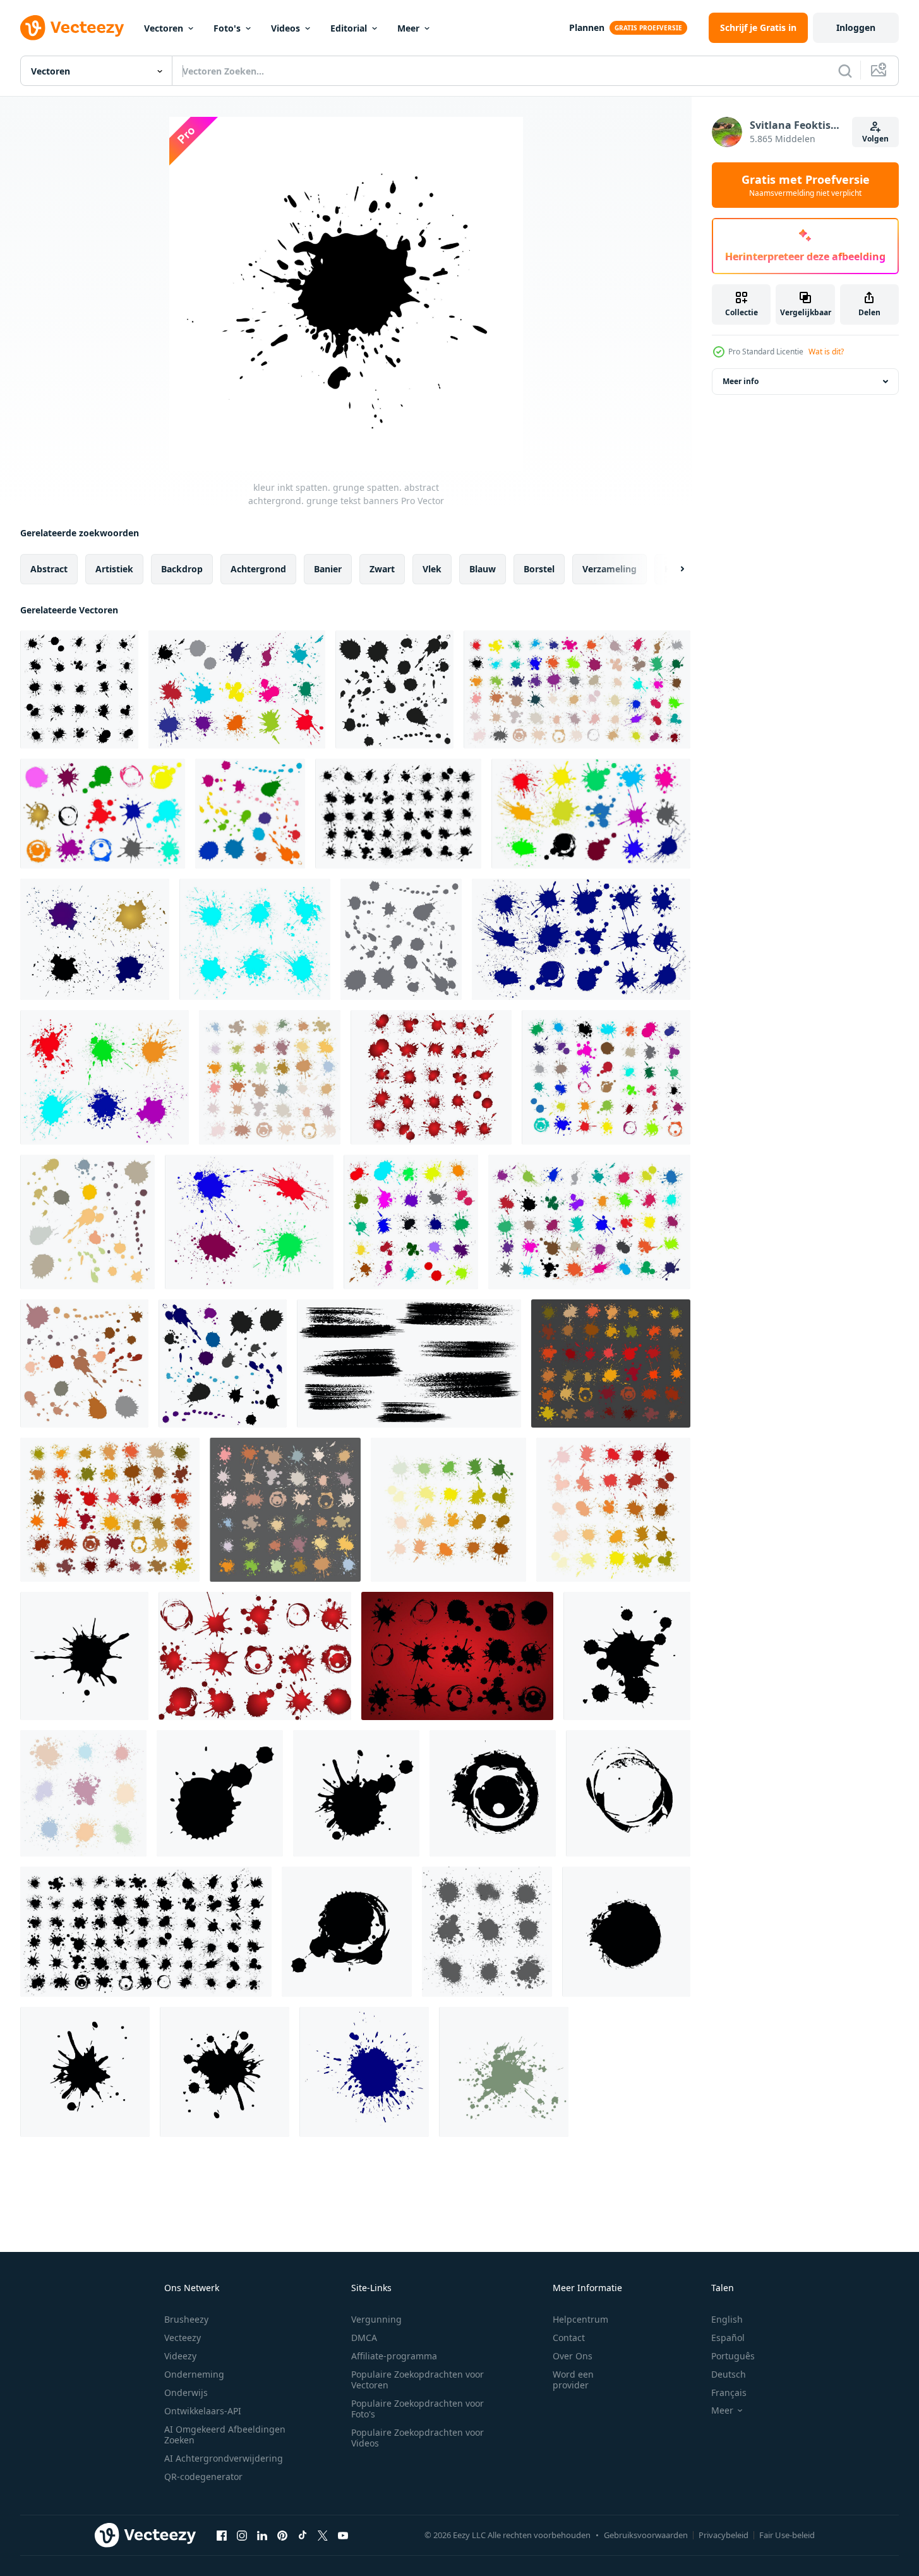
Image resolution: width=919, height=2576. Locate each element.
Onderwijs (186, 2392)
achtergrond (258, 569)
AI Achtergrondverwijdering (224, 2458)
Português (733, 2356)
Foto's (227, 28)
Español (728, 2338)
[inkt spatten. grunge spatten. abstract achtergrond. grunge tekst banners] (84, 1656)
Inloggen (856, 27)
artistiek (114, 569)
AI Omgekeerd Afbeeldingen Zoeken (225, 2435)
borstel (539, 569)
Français (729, 2392)
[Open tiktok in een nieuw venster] (303, 2535)
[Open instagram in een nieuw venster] (242, 2535)
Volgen (875, 139)
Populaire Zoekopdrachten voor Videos (417, 2438)
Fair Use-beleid (787, 2535)
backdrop (182, 569)
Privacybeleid (724, 2535)
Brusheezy (186, 2319)
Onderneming (194, 2374)
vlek (432, 569)
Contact (569, 2338)
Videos (285, 28)
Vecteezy (183, 2338)
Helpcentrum (580, 2319)
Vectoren (164, 28)
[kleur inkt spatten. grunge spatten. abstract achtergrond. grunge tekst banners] (79, 689)
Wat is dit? (826, 352)
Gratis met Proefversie (806, 185)
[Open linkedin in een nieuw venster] (262, 2535)
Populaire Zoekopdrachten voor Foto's (417, 2409)
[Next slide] (671, 569)
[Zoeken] (845, 71)
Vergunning (376, 2319)
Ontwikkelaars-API (203, 2411)
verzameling (610, 569)
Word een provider (573, 2380)
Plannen (587, 27)
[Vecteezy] (72, 28)
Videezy (180, 2356)
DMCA (364, 2338)
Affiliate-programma (394, 2356)
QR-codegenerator (203, 2477)
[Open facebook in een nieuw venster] (222, 2535)
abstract (49, 569)
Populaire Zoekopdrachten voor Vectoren (417, 2380)
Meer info (741, 381)
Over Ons (573, 2356)
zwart (382, 569)
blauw (483, 569)
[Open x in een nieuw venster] (323, 2535)
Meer (408, 28)
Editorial (349, 28)
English (727, 2319)
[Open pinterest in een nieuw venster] (282, 2535)
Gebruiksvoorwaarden (646, 2535)
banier (328, 569)
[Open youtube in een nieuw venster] (343, 2535)
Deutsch (729, 2374)
